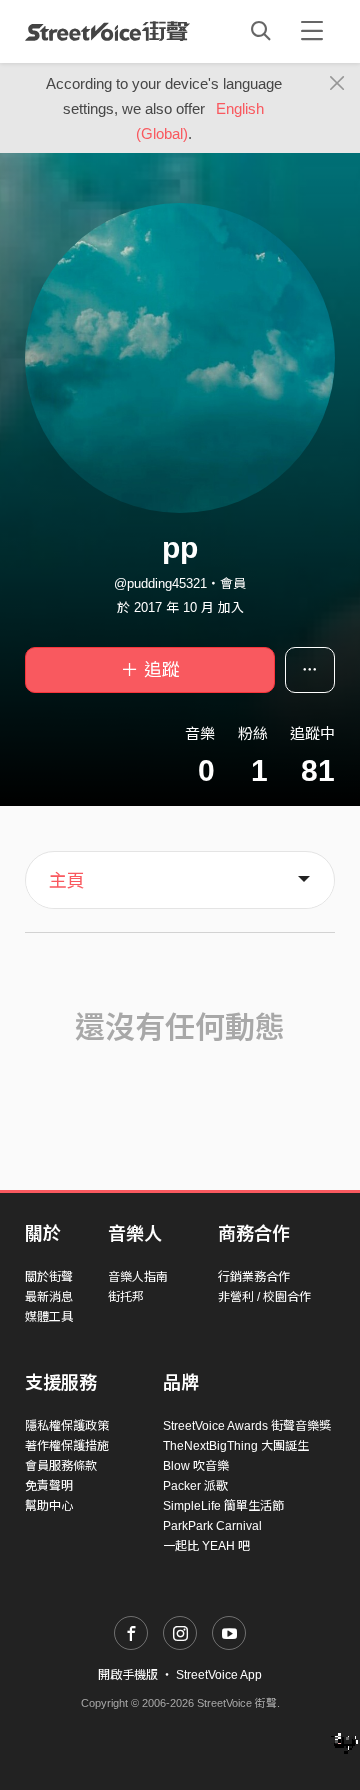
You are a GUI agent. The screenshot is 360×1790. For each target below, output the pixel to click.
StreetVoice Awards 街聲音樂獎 (247, 1426)
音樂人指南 (138, 1277)
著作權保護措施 (67, 1446)
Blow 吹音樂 (196, 1466)
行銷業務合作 (254, 1277)
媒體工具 (49, 1317)
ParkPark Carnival (212, 1526)
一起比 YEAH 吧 (206, 1546)
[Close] (337, 84)
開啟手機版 (128, 1675)
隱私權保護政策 (67, 1426)
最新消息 (49, 1297)
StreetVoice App (219, 1675)
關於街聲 (49, 1277)
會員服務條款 (61, 1466)
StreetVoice (107, 31)
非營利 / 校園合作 (264, 1297)
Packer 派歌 (195, 1486)
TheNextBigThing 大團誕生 (236, 1446)
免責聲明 (49, 1486)
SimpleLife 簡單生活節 (223, 1506)
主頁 (67, 881)
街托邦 (126, 1297)
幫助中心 (49, 1506)
